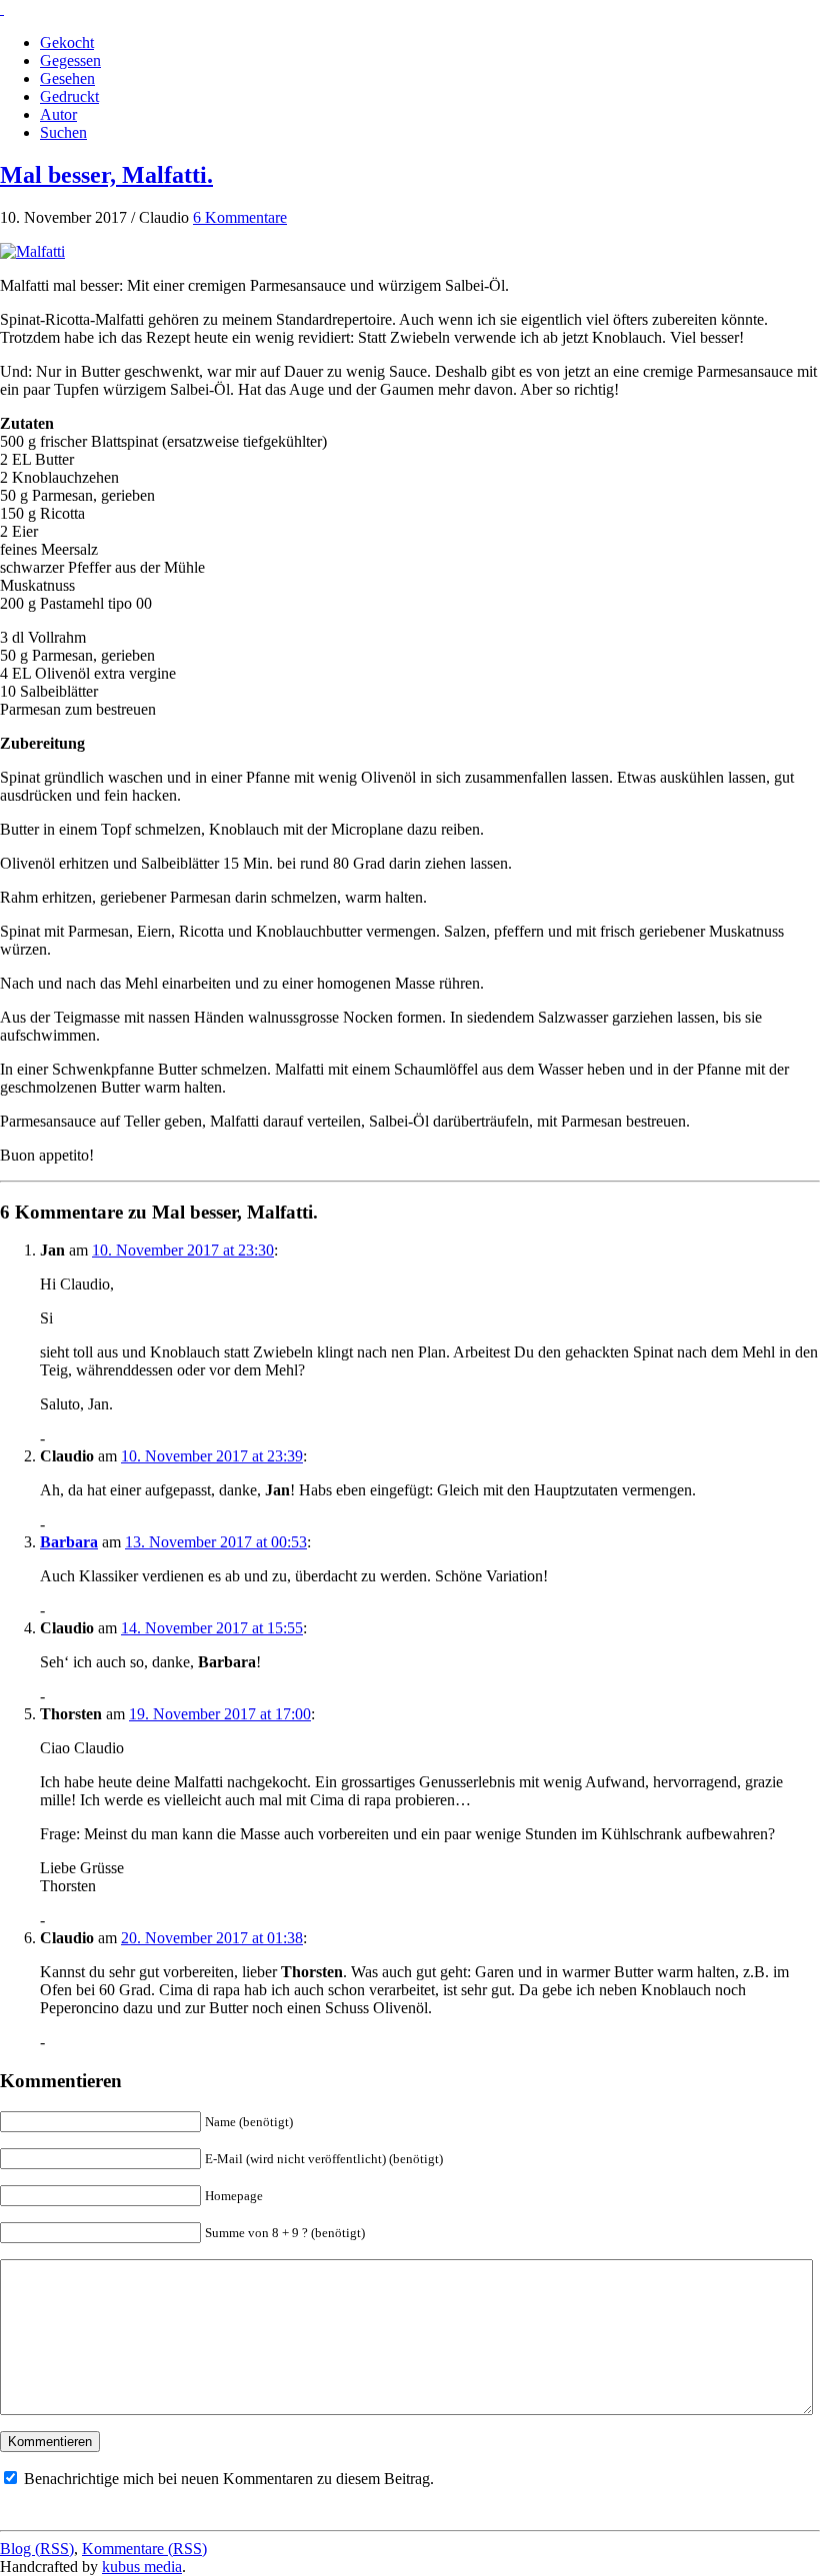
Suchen (63, 132)
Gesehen (67, 78)
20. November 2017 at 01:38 (212, 1938)
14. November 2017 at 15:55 (212, 1628)
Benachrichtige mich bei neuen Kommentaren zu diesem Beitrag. (229, 2479)
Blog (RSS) (37, 2549)
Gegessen (70, 60)
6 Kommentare (240, 217)
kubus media (142, 2567)
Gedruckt (69, 96)
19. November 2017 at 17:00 (220, 1714)
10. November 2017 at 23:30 (183, 1250)
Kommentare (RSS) (144, 2549)
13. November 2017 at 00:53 (216, 1542)
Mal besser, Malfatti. (106, 175)
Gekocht (67, 42)
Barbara (69, 1542)
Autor (58, 114)
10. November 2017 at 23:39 (212, 1456)
